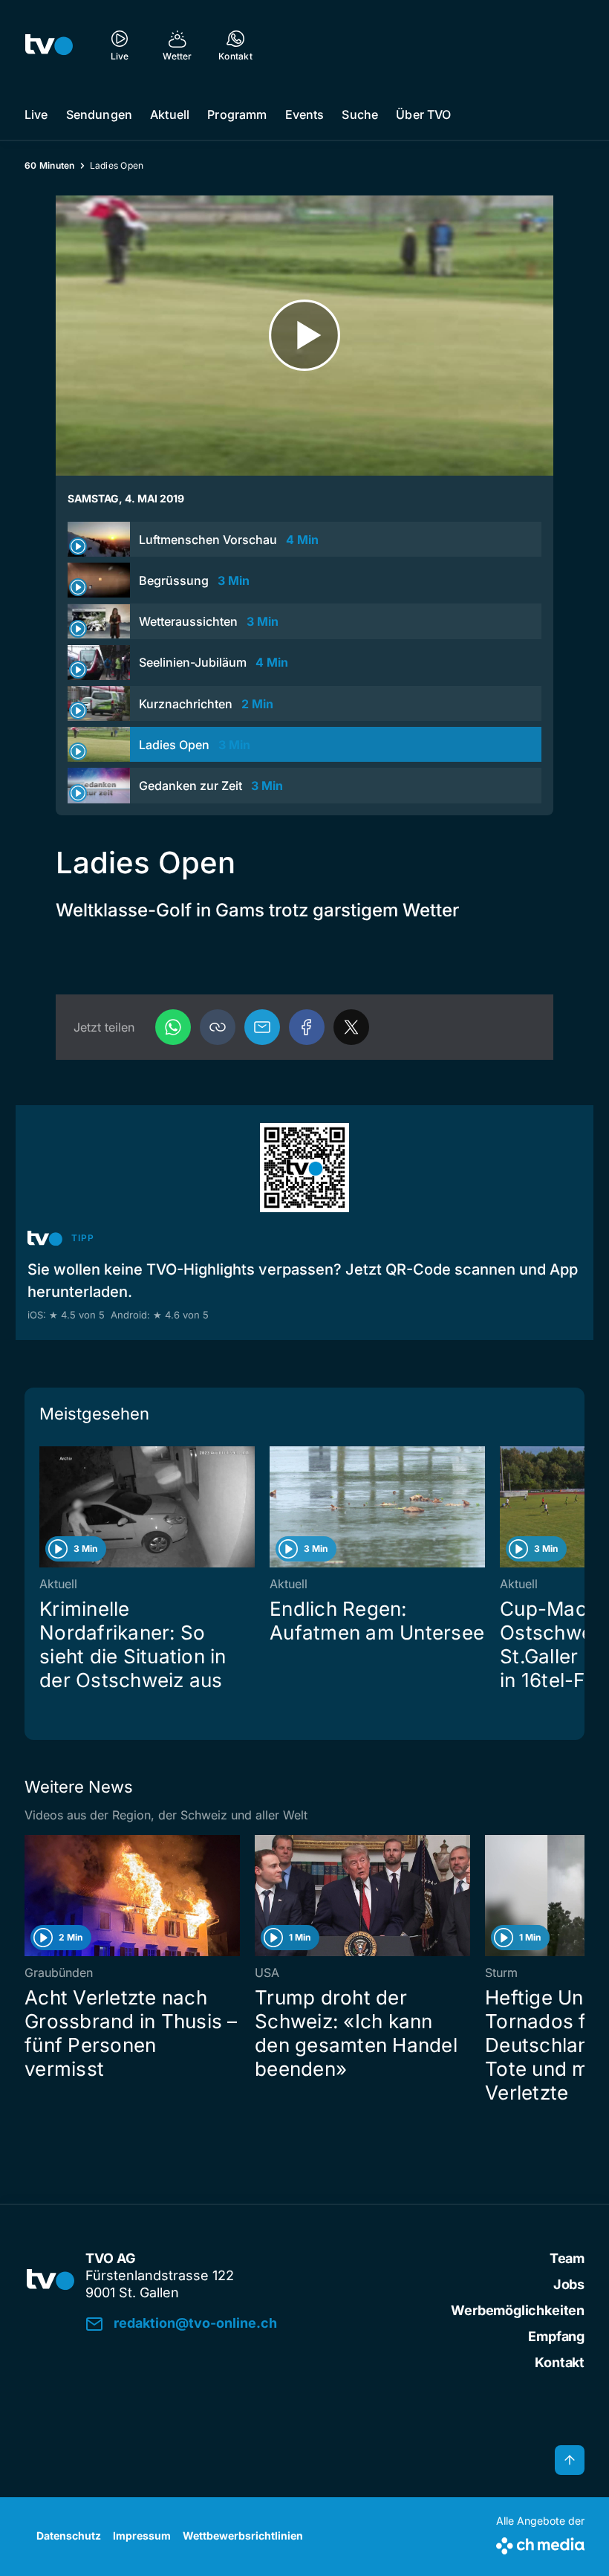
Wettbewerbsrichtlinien (243, 2535)
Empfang (556, 2336)
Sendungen (99, 114)
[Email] (262, 1027)
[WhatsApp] (173, 1027)
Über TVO (423, 114)
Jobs (569, 2284)
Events (305, 114)
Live (36, 114)
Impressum (142, 2535)
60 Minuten (50, 165)
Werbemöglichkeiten (518, 2310)
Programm (237, 114)
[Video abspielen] (304, 336)
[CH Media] (540, 2543)
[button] (218, 1027)
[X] (351, 1027)
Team (567, 2258)
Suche (360, 114)
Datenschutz (69, 2535)
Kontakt (560, 2362)
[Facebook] (307, 1027)
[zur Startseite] (49, 45)
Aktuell (170, 114)
